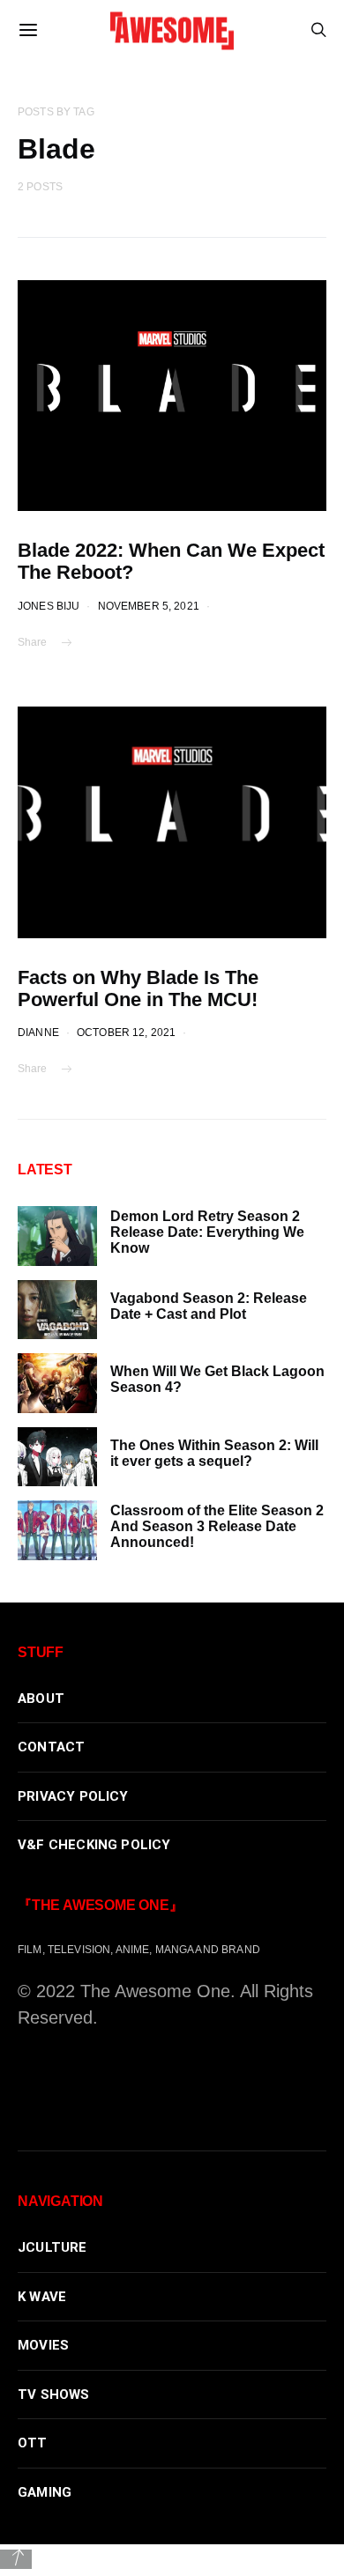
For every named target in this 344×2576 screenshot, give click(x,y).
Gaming (45, 2492)
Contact (51, 1747)
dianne (38, 1032)
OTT (33, 2443)
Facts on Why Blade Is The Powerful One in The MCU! (138, 988)
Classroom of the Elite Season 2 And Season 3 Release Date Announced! (217, 1526)
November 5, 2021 (149, 606)
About (41, 1699)
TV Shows (54, 2395)
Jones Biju (49, 606)
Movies (43, 2345)
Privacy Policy (73, 1796)
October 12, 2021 (126, 1032)
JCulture (52, 2247)
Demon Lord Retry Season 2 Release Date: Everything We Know (207, 1232)
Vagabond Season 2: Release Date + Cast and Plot (209, 1306)
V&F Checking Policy (94, 1845)
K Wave (42, 2297)
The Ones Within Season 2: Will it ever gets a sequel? (214, 1453)
